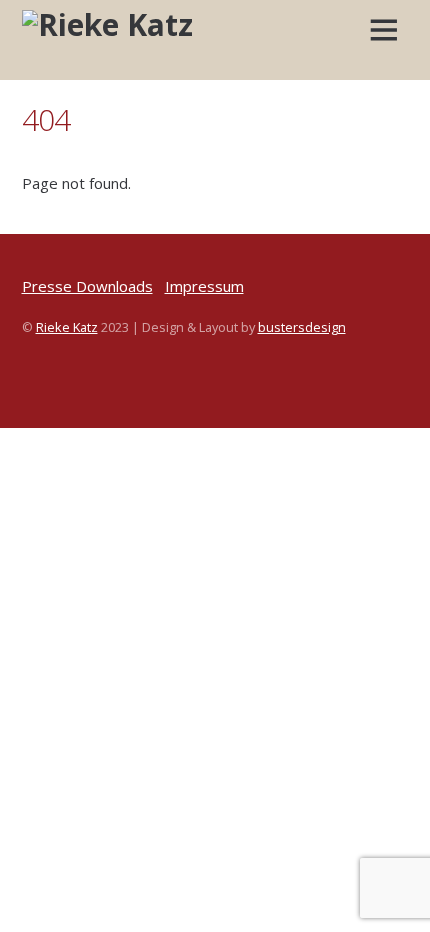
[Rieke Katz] (107, 24)
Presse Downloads (87, 286)
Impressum (204, 286)
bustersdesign (302, 327)
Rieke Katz (67, 327)
